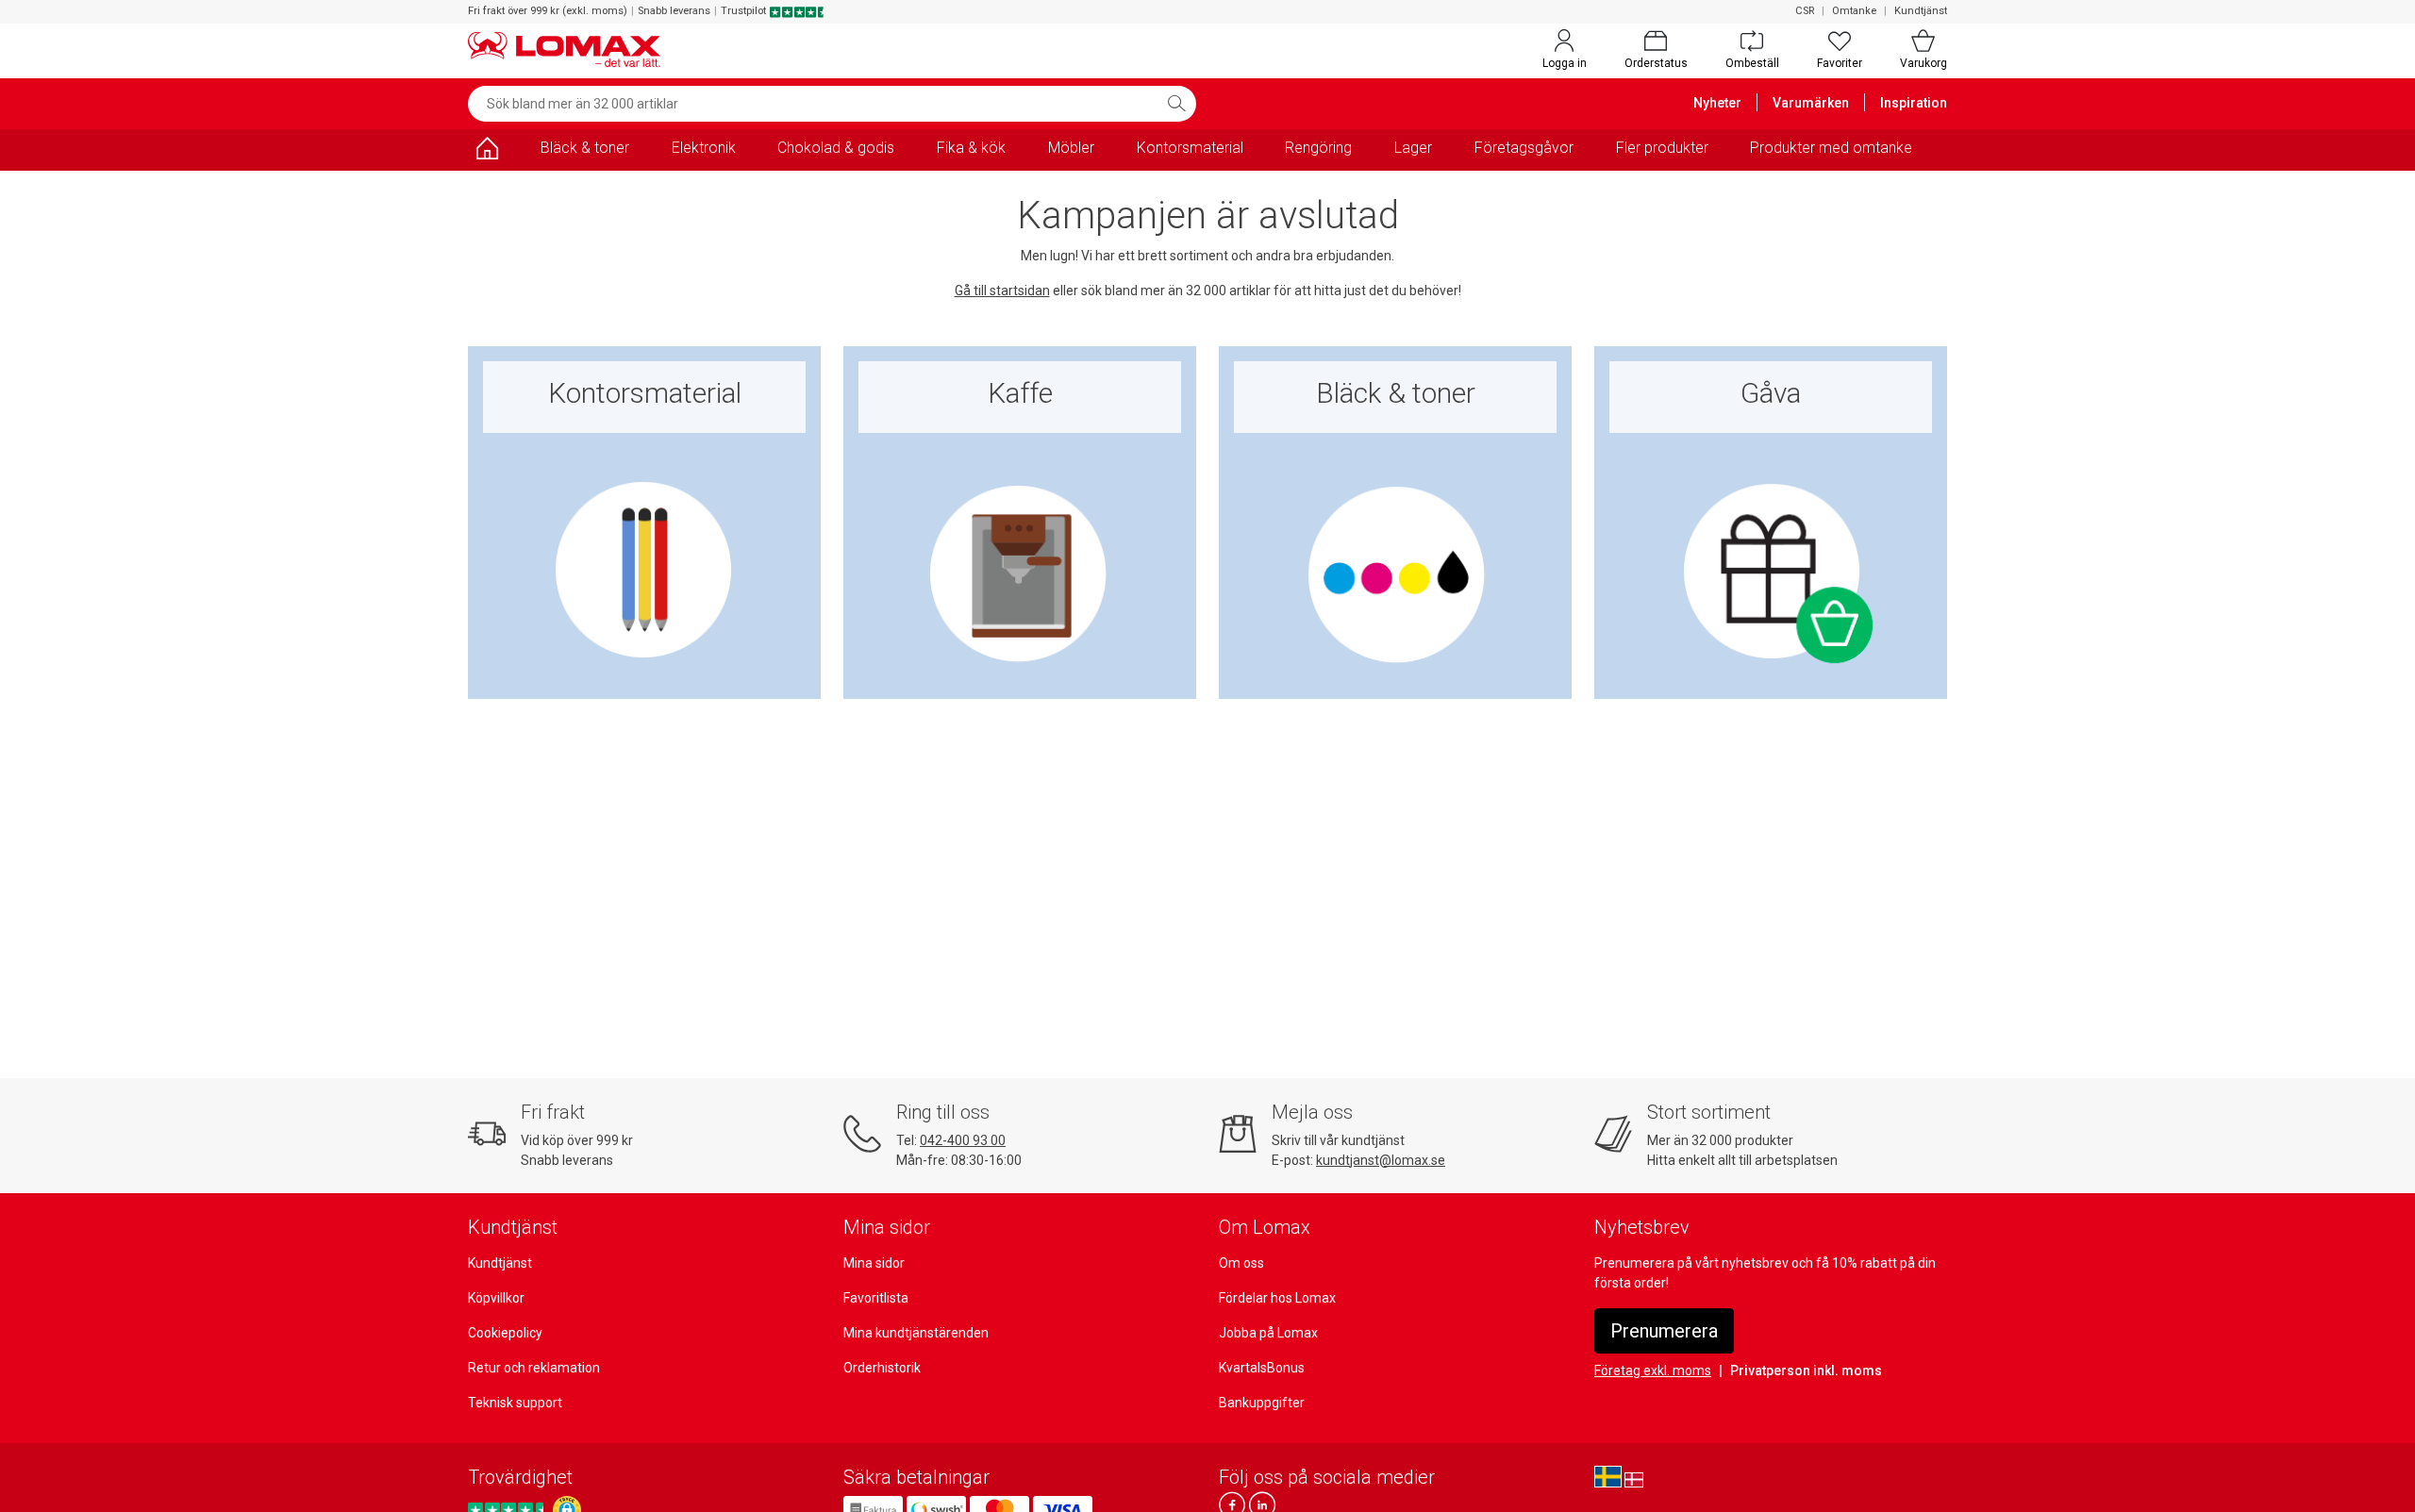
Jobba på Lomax (1268, 1333)
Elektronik (704, 148)
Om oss (1241, 1263)
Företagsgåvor (1524, 148)
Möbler (1071, 148)
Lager (1413, 148)
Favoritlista (876, 1298)
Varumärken (1811, 103)
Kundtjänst (1921, 11)
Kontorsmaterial (1190, 148)
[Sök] (1176, 104)
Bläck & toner (585, 148)
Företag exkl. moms (1653, 1371)
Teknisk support (515, 1403)
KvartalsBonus (1262, 1368)
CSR (1805, 11)
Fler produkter (1662, 148)
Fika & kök (971, 148)
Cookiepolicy (505, 1333)
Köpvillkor (496, 1298)
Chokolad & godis (836, 148)
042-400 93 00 (963, 1140)
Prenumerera (1664, 1331)
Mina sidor (874, 1263)
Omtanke (1854, 11)
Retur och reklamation (534, 1368)
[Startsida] (487, 151)
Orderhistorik (882, 1368)
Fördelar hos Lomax (1277, 1298)
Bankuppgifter (1262, 1403)
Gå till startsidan (1002, 291)
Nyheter (1717, 103)
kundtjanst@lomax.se (1381, 1160)
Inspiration (1914, 103)
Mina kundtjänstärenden (916, 1333)
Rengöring (1318, 148)
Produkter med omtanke (1831, 148)
